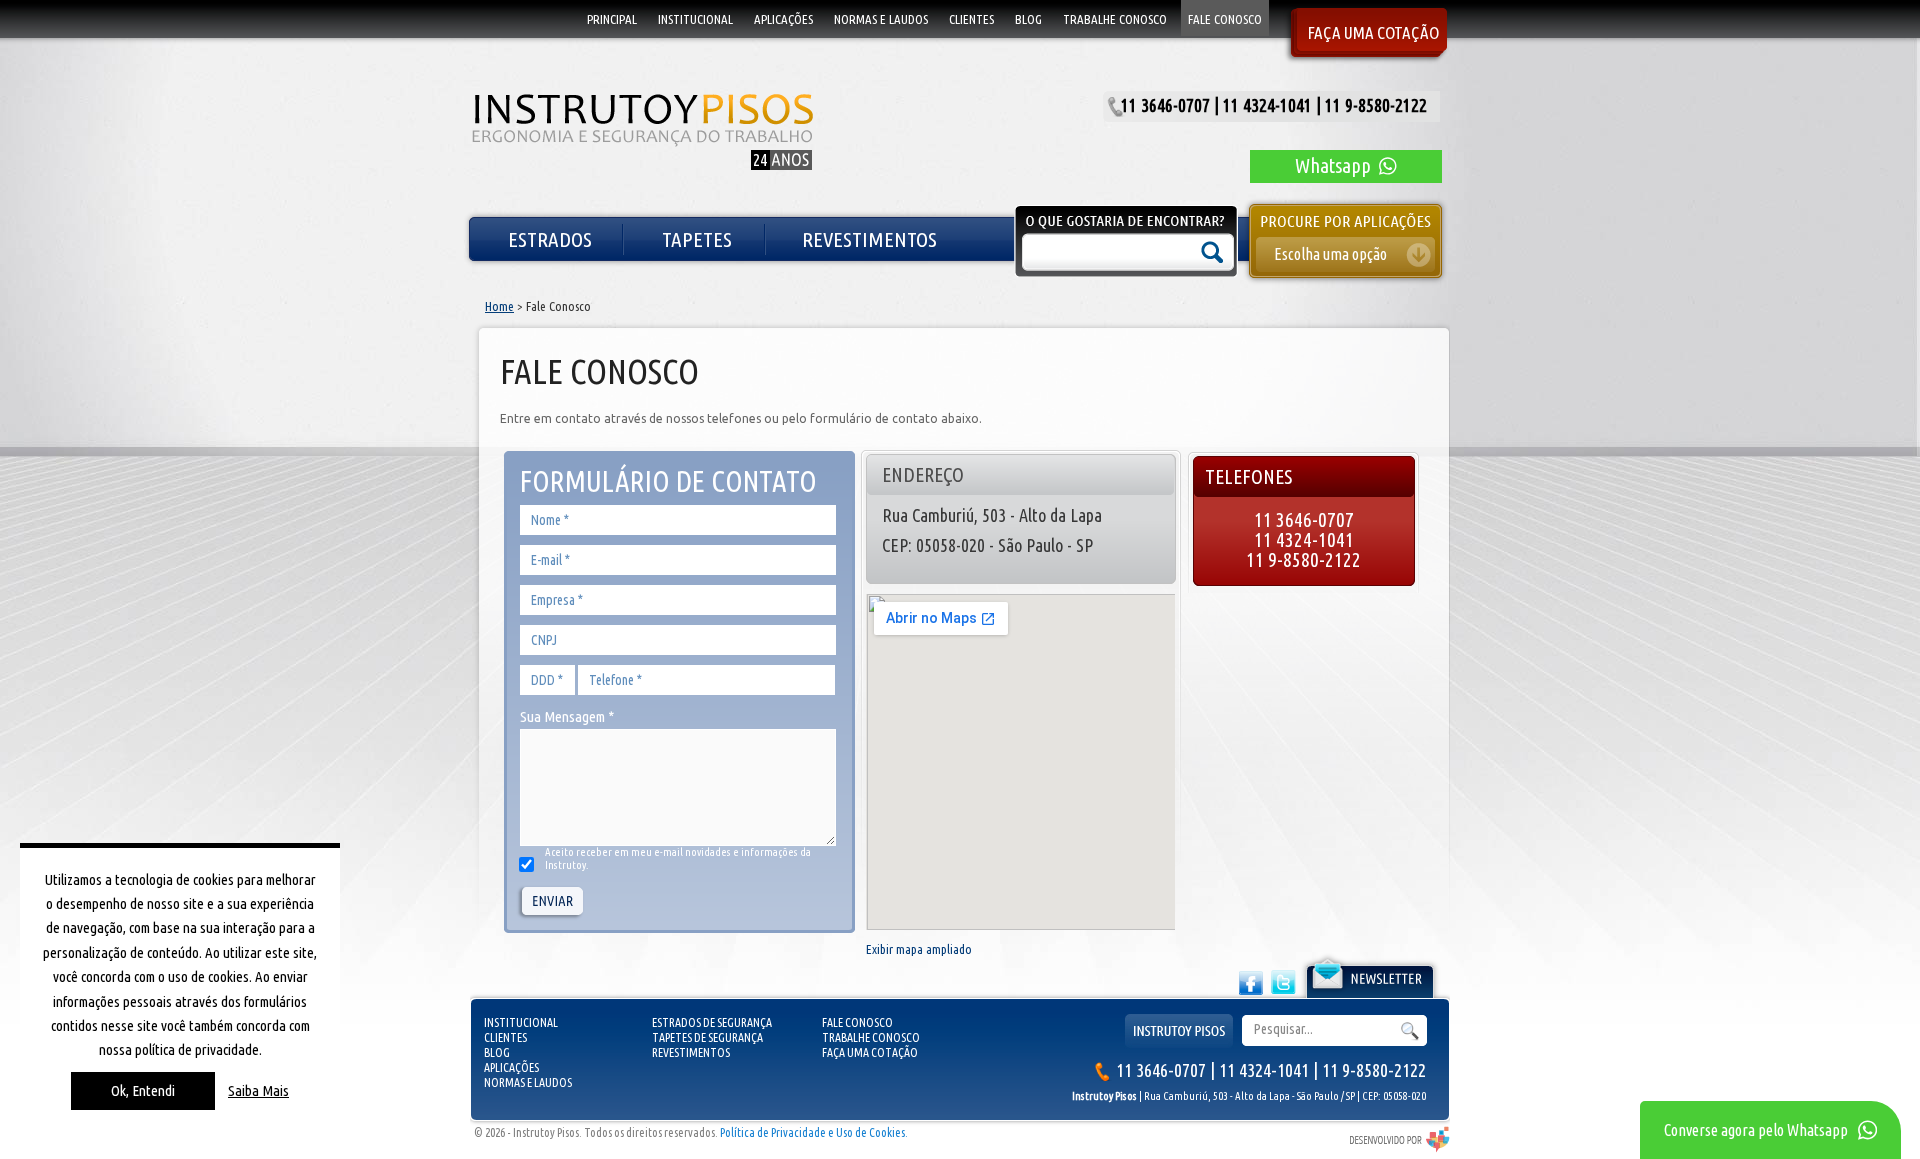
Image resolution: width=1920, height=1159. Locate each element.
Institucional (521, 1022)
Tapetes (697, 239)
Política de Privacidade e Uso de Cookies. (814, 1132)
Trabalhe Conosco (871, 1037)
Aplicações (511, 1067)
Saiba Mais (258, 1090)
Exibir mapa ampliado (919, 949)
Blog (497, 1052)
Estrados (550, 239)
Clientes (505, 1037)
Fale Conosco (857, 1022)
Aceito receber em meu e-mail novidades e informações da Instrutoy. (678, 858)
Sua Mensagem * (567, 716)
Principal (612, 19)
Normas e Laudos (528, 1082)
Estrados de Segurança (712, 1022)
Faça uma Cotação (870, 1052)
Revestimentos (869, 239)
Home (499, 306)
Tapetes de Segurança (707, 1037)
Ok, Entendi (143, 1090)
